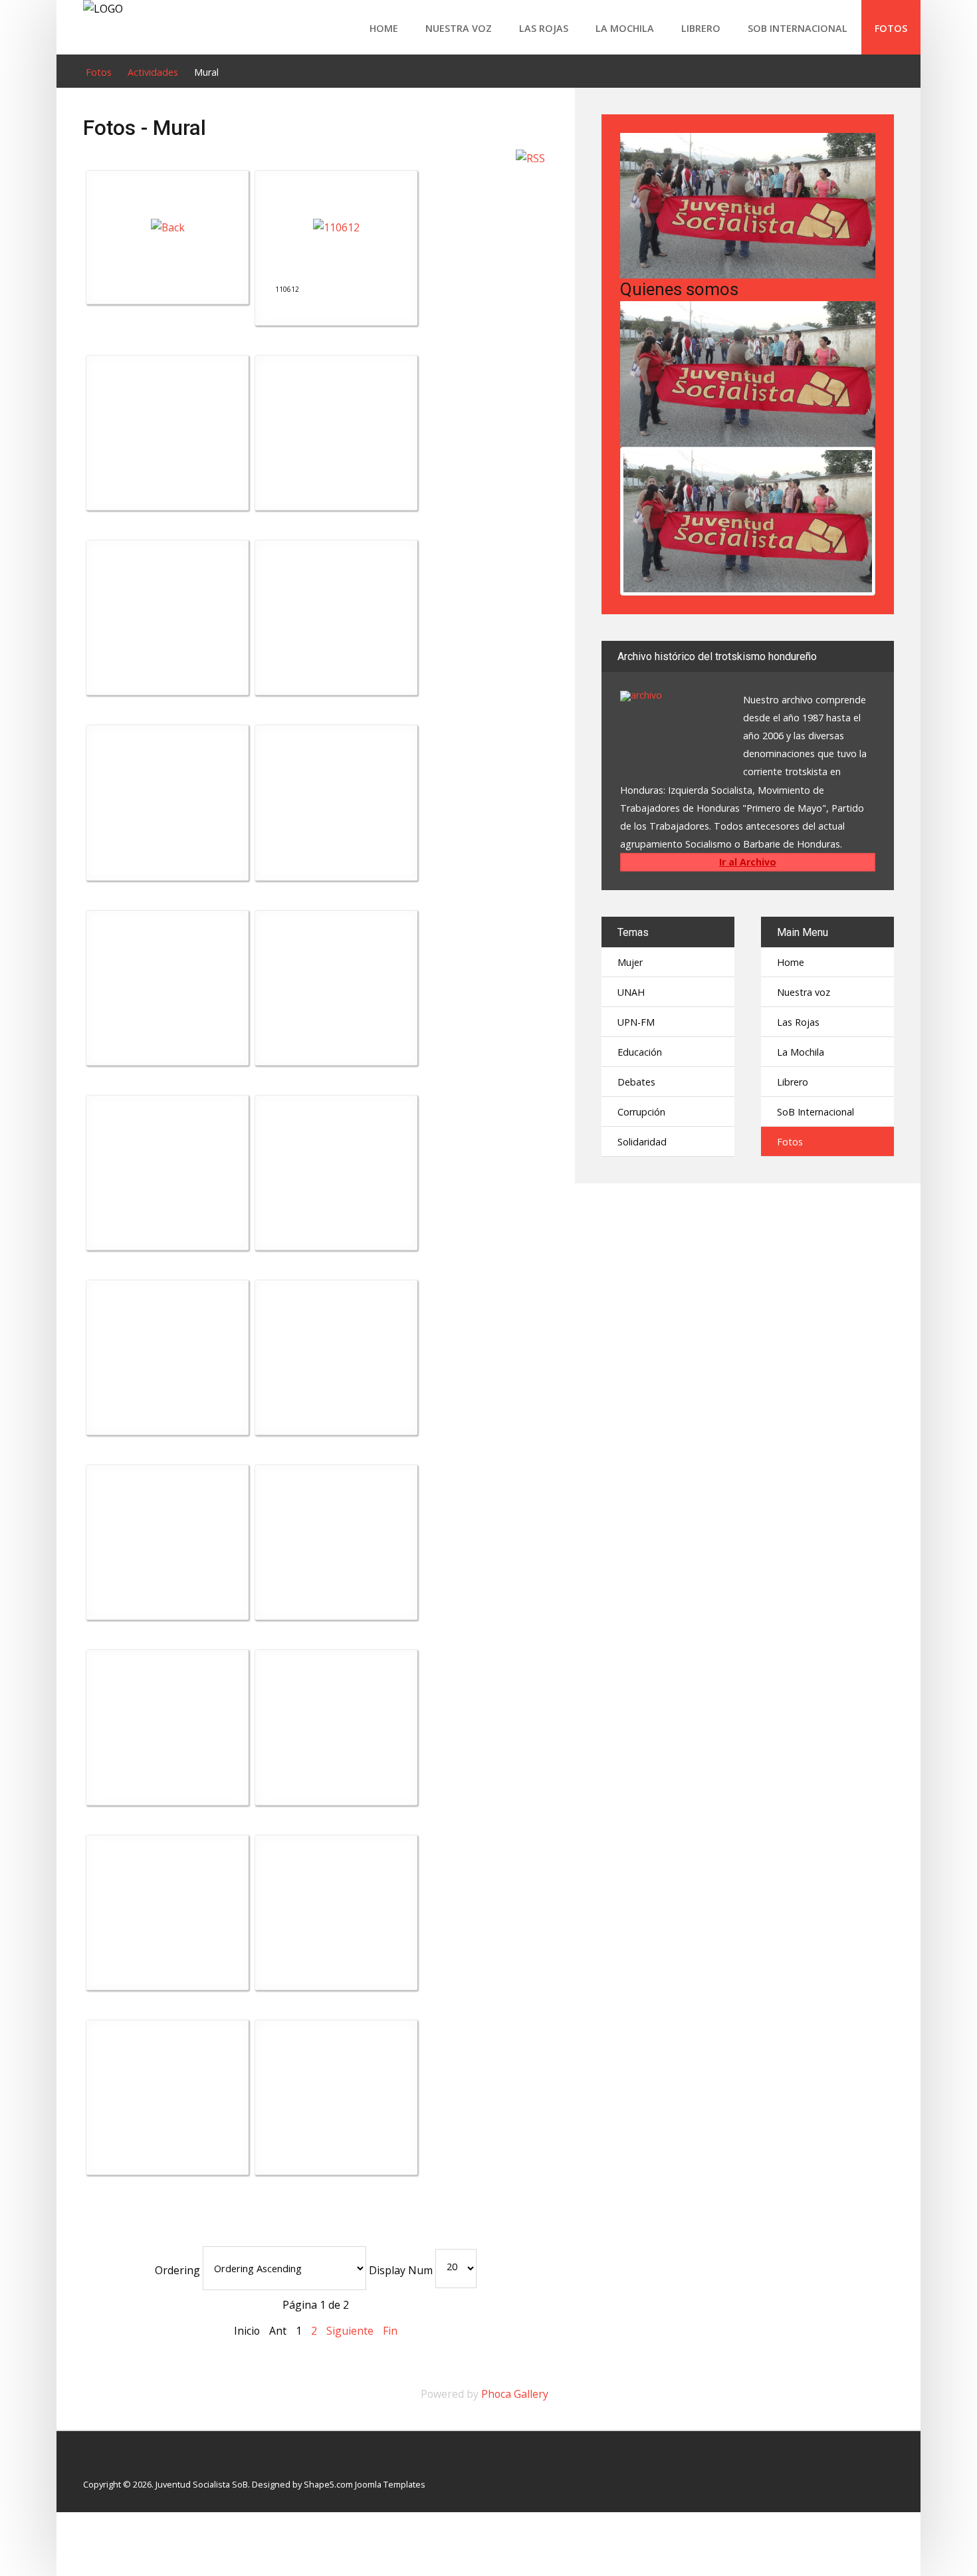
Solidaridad (642, 1142)
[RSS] (530, 157)
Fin (390, 2331)
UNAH (631, 992)
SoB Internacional (798, 28)
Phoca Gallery (515, 2394)
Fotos (891, 28)
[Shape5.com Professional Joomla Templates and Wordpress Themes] (111, 2463)
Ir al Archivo (748, 862)
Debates (636, 1082)
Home (384, 28)
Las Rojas (544, 28)
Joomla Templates (390, 2484)
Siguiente (350, 2331)
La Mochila (625, 28)
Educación (640, 1052)
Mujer (630, 962)
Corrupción (641, 1112)
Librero (701, 28)
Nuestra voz (459, 28)
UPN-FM (636, 1022)
